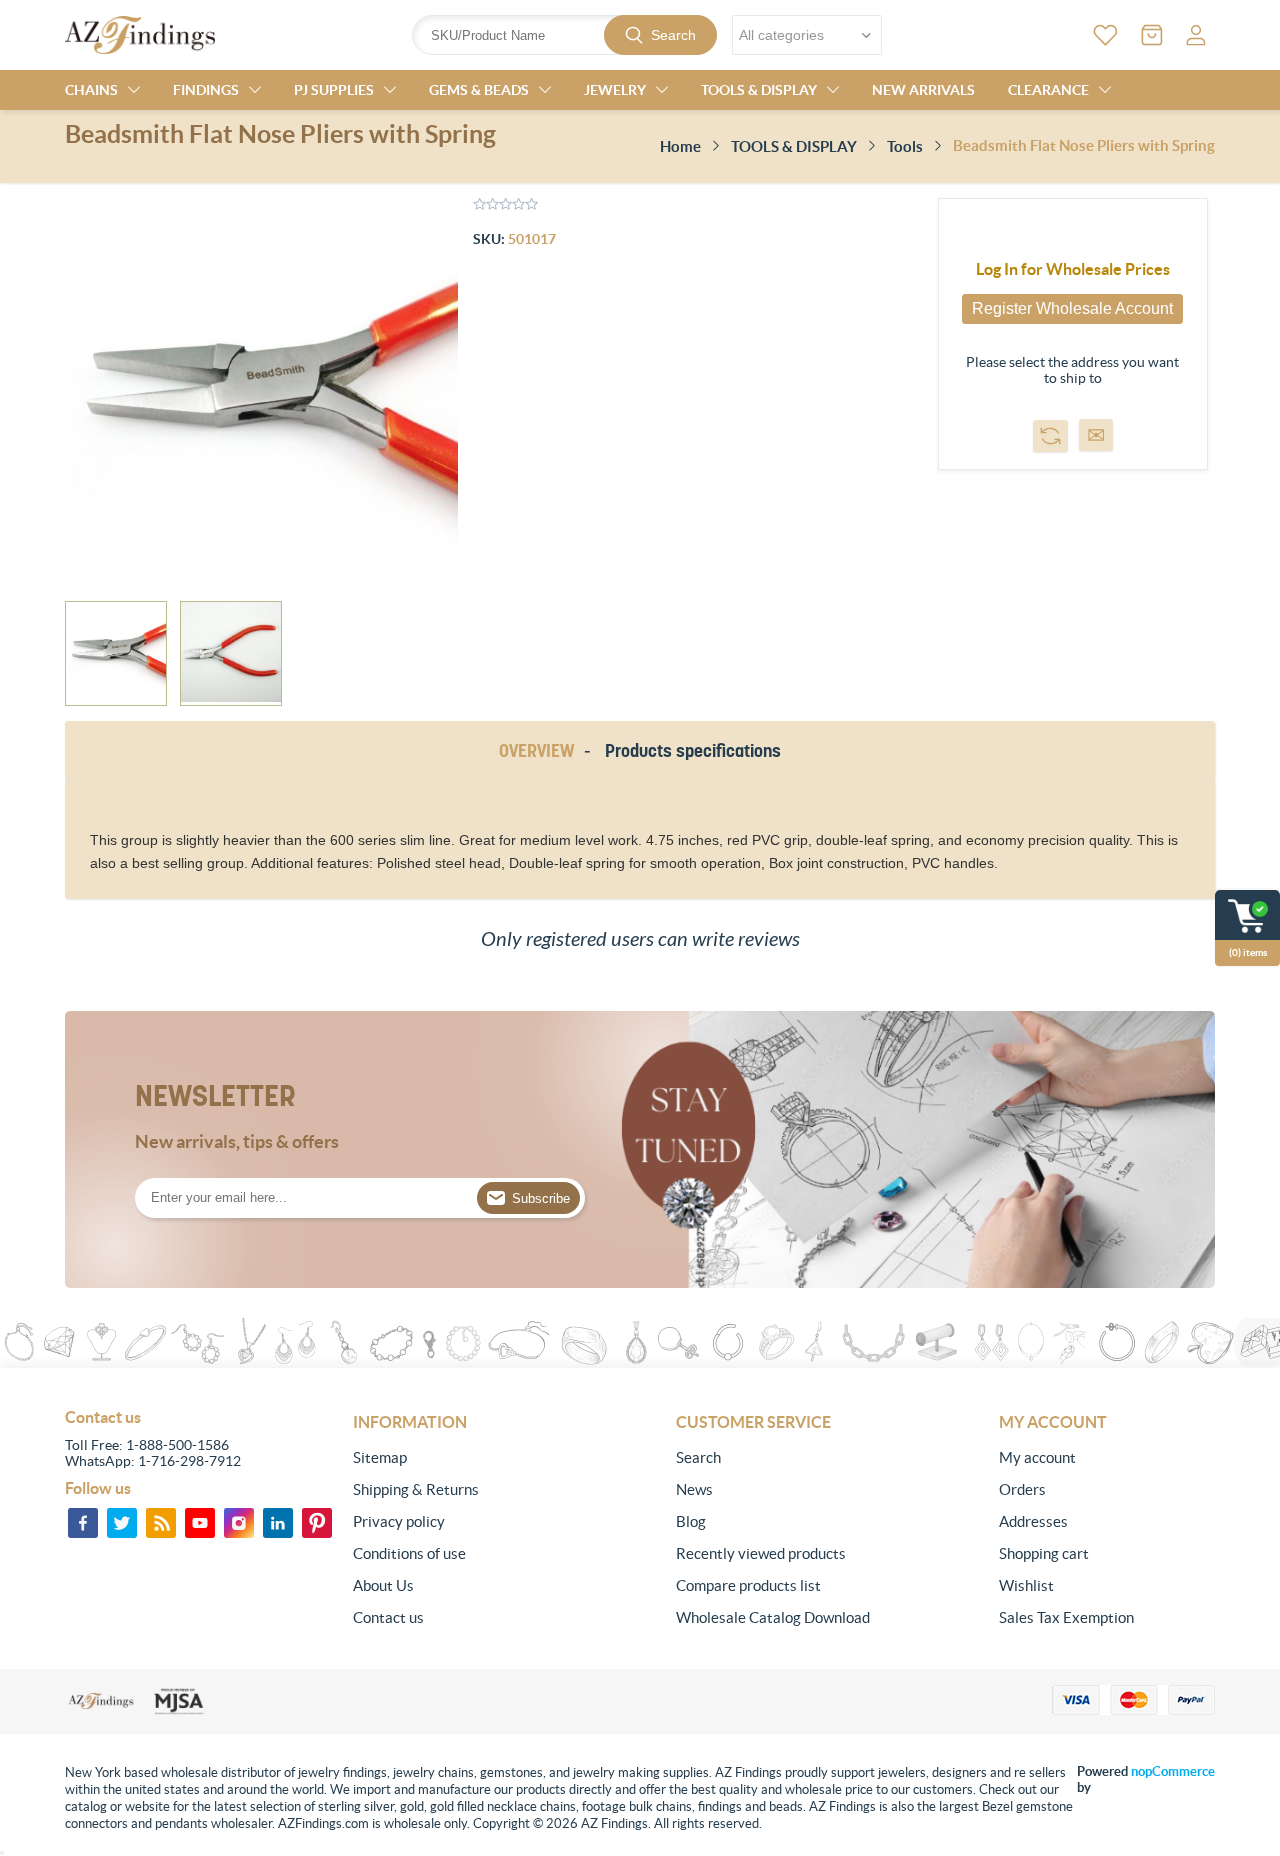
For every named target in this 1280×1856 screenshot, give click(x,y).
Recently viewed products (761, 1553)
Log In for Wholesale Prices (1073, 269)
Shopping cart (1044, 1553)
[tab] (540, 751)
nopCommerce (1173, 1771)
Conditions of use (409, 1553)
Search (673, 35)
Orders (1022, 1489)
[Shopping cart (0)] (1152, 35)
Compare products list (748, 1585)
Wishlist (1026, 1585)
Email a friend (1096, 435)
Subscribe (541, 1198)
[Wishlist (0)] (1105, 35)
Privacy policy (399, 1521)
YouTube (200, 1523)
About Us (383, 1585)
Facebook (83, 1523)
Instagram (239, 1523)
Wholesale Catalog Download (773, 1617)
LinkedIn (278, 1523)
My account (1037, 1457)
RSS (161, 1523)
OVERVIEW (536, 750)
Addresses (1033, 1521)
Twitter (122, 1523)
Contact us (388, 1617)
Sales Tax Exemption (1066, 1617)
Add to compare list (1050, 436)
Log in (1196, 35)
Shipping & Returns (416, 1489)
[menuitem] (461, 1458)
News (694, 1489)
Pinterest (317, 1523)
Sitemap (380, 1457)
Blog (691, 1521)
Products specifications (693, 750)
